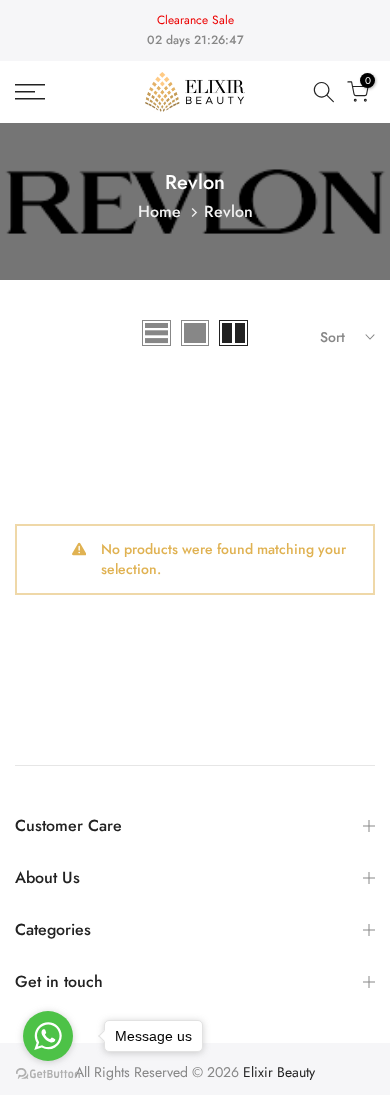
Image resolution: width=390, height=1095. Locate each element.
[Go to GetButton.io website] (48, 1074)
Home (159, 211)
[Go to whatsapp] (48, 1036)
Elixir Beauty (279, 1072)
